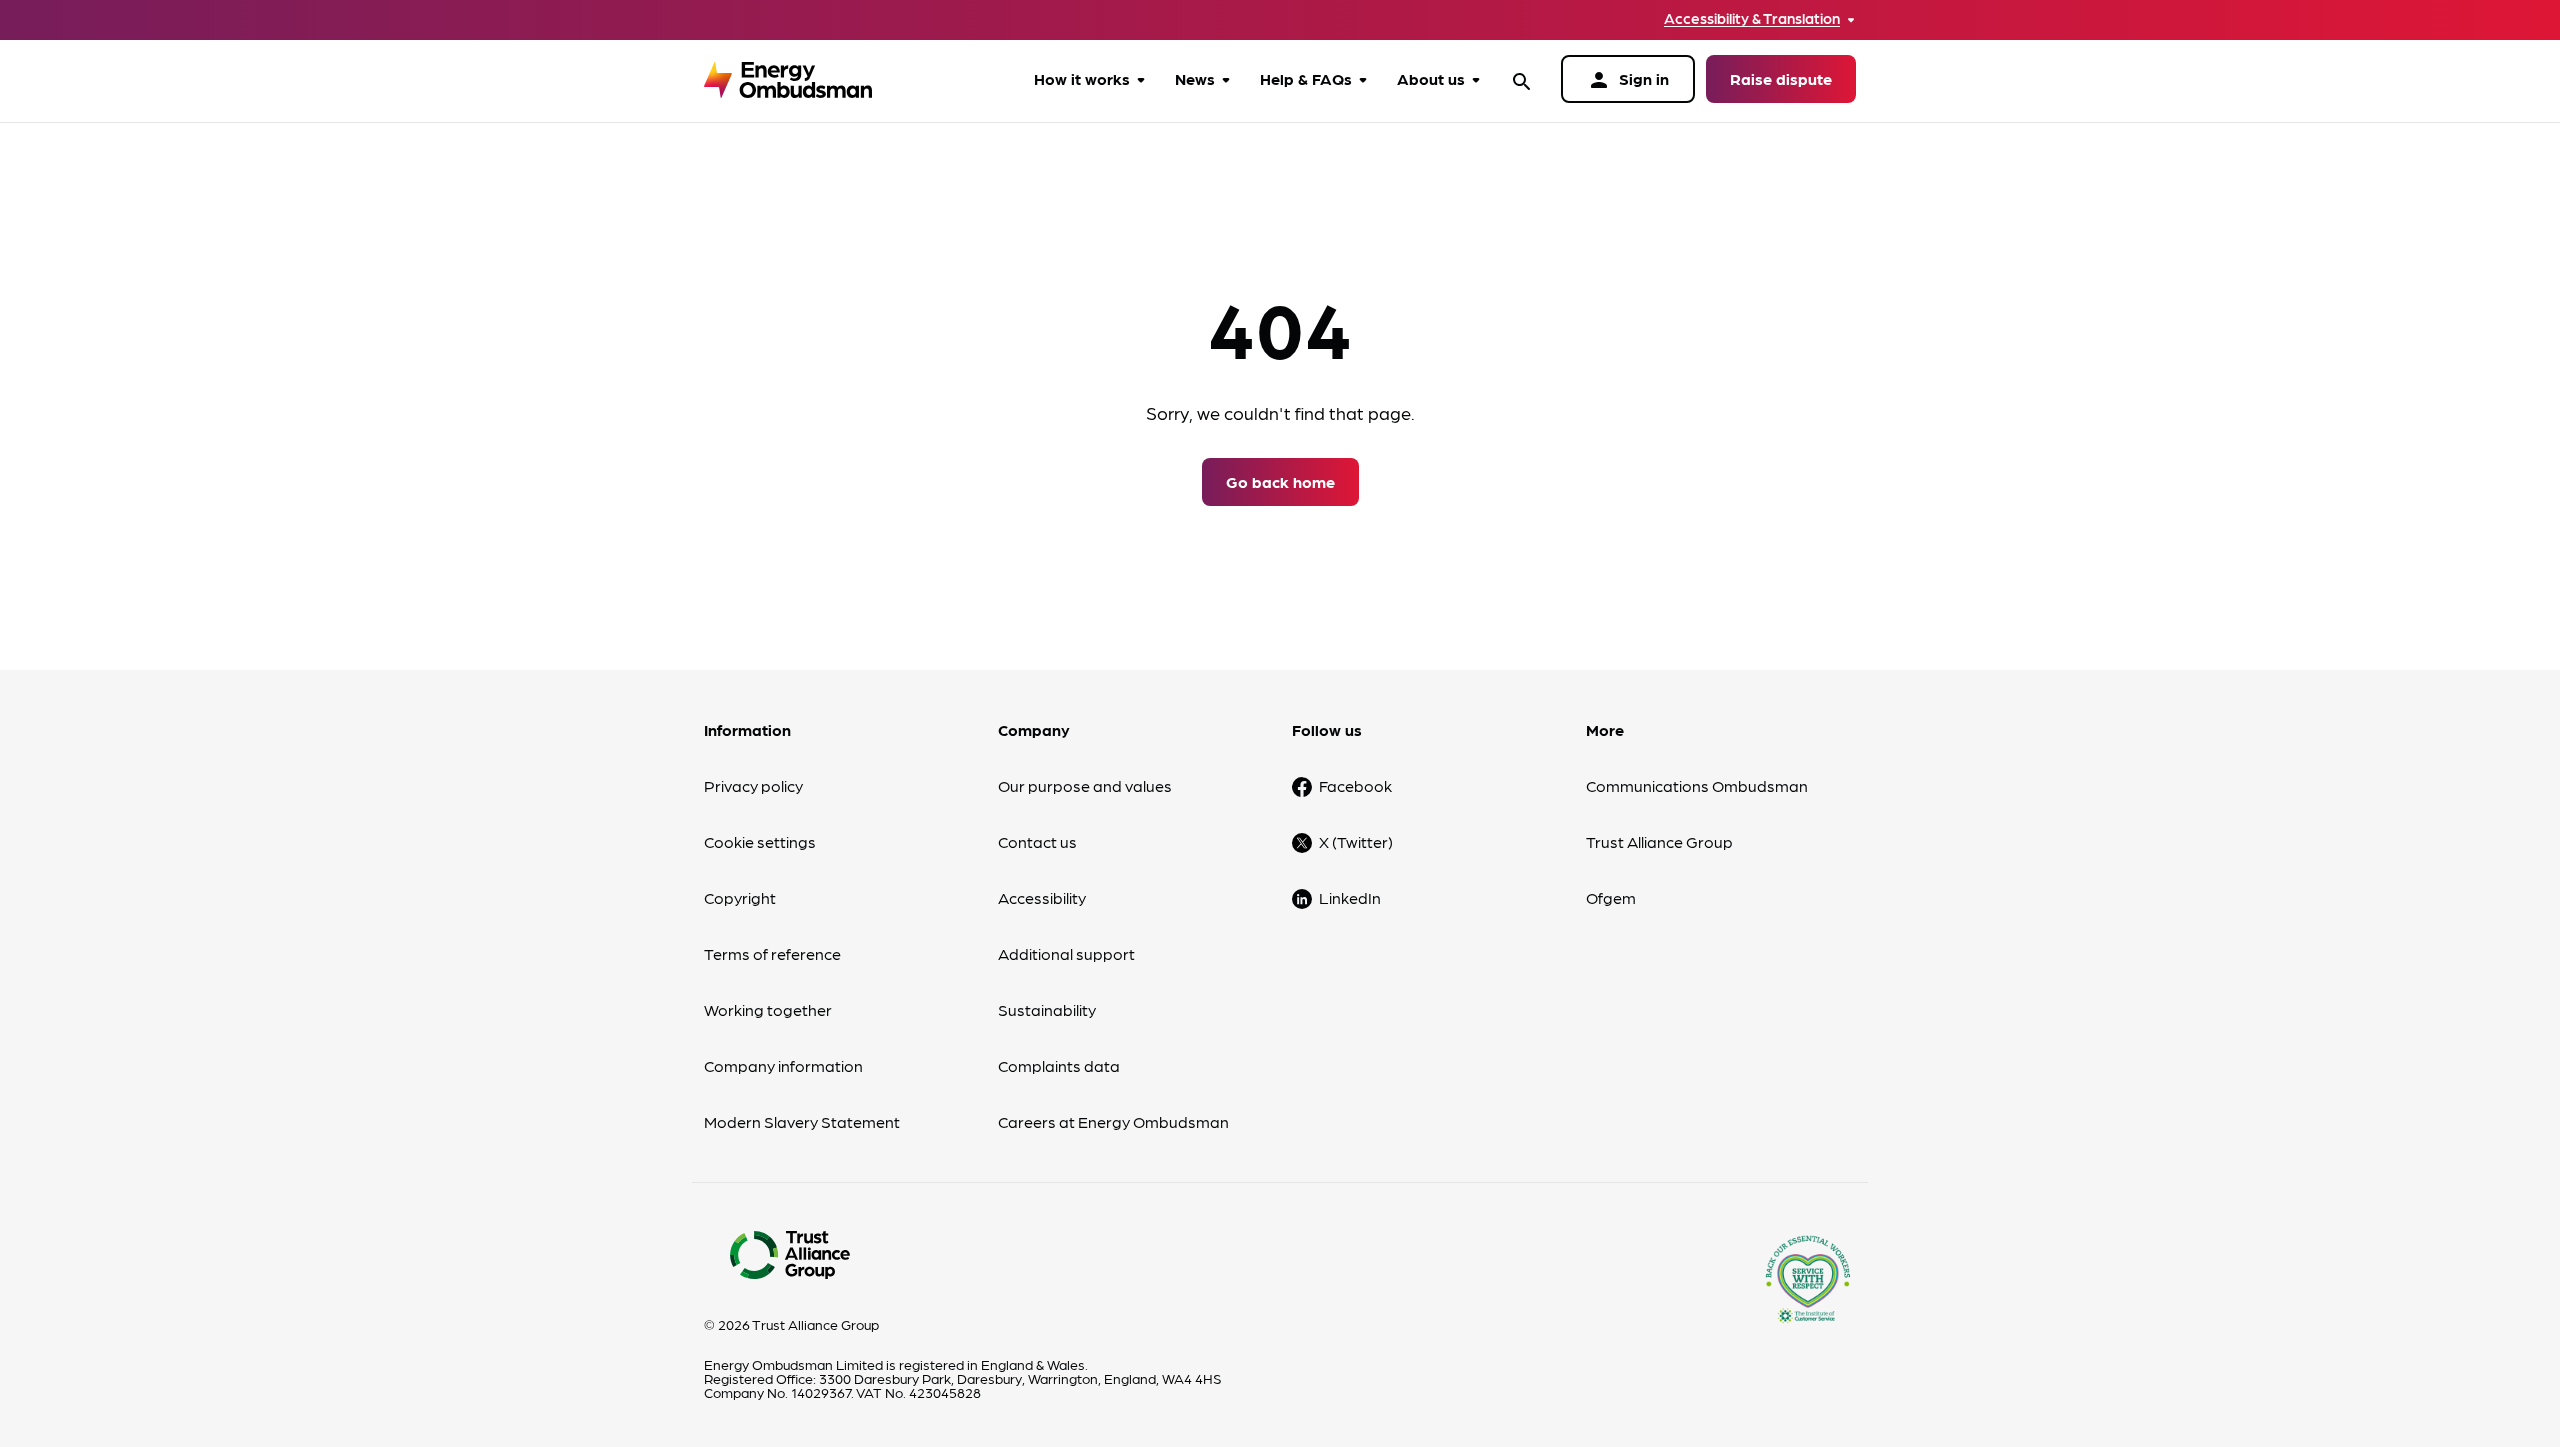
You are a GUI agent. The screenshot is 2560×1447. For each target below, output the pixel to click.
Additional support (1066, 953)
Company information (783, 1065)
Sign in (1628, 80)
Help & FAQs (1306, 78)
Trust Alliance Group (1659, 841)
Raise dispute (1781, 78)
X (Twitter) (1356, 841)
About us (1431, 78)
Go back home (1280, 481)
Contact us (1037, 841)
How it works (1082, 78)
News (1195, 78)
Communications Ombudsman (1697, 785)
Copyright (740, 897)
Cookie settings (760, 841)
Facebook (1355, 785)
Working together (768, 1009)
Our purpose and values (1085, 785)
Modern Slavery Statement (802, 1121)
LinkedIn (1350, 897)
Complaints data (1059, 1065)
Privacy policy (753, 785)
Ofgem (1611, 897)
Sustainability (1047, 1009)
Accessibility (1042, 897)
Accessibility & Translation (1752, 18)
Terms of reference (772, 953)
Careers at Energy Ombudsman (1113, 1121)
